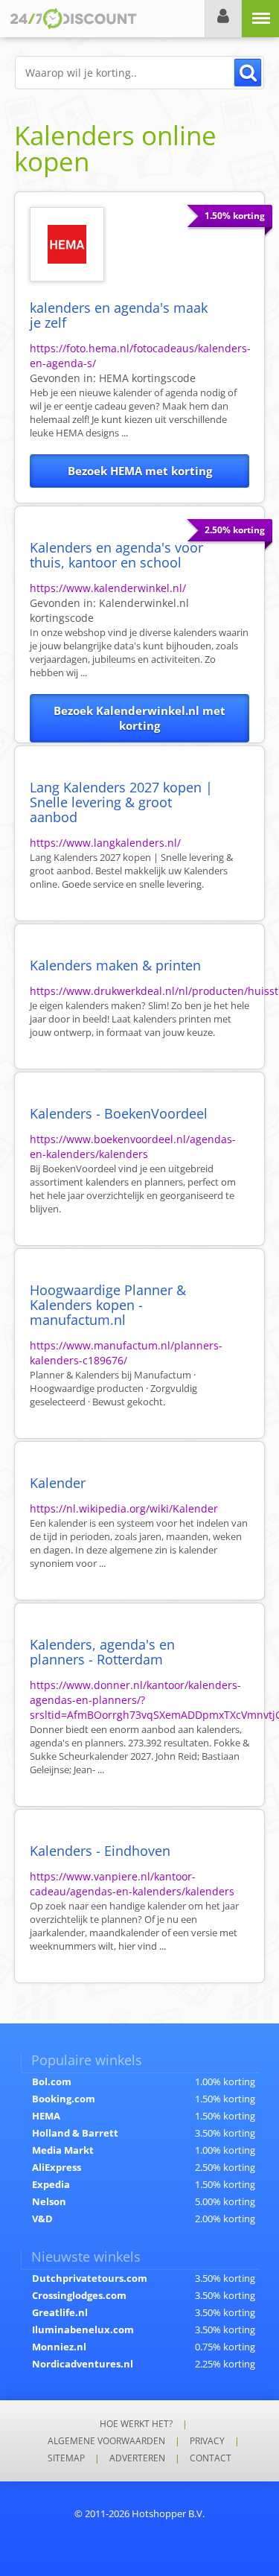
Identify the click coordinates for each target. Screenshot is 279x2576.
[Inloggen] (223, 19)
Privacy (207, 2441)
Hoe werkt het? (136, 2424)
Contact (211, 2458)
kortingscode (147, 378)
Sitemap (66, 2458)
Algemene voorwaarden (106, 2441)
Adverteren (137, 2458)
